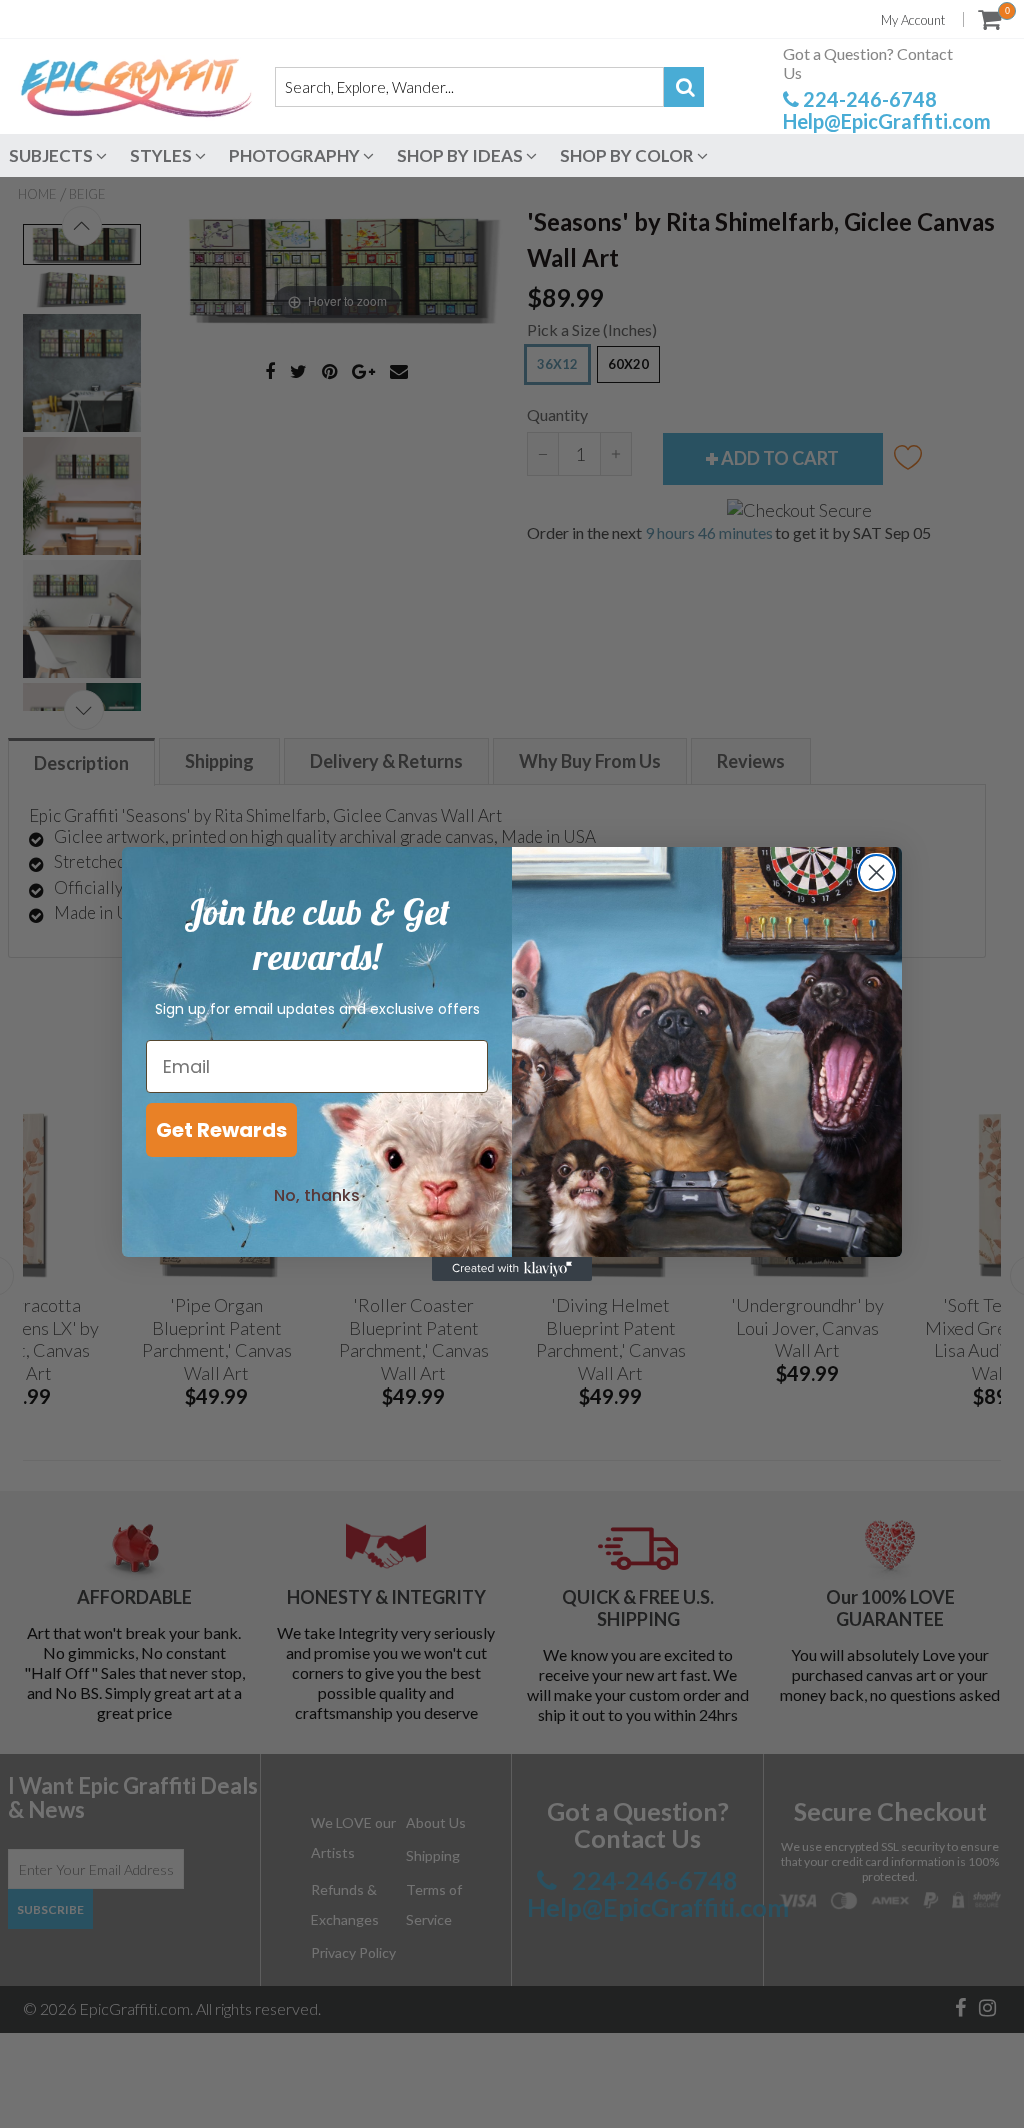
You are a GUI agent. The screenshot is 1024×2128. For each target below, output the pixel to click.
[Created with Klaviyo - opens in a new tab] (512, 1269)
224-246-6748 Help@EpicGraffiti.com (887, 110)
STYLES (162, 155)
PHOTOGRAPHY (296, 155)
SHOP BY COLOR (628, 155)
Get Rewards (221, 1130)
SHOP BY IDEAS (461, 155)
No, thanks (317, 1195)
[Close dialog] (876, 872)
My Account (913, 20)
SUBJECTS (52, 155)
